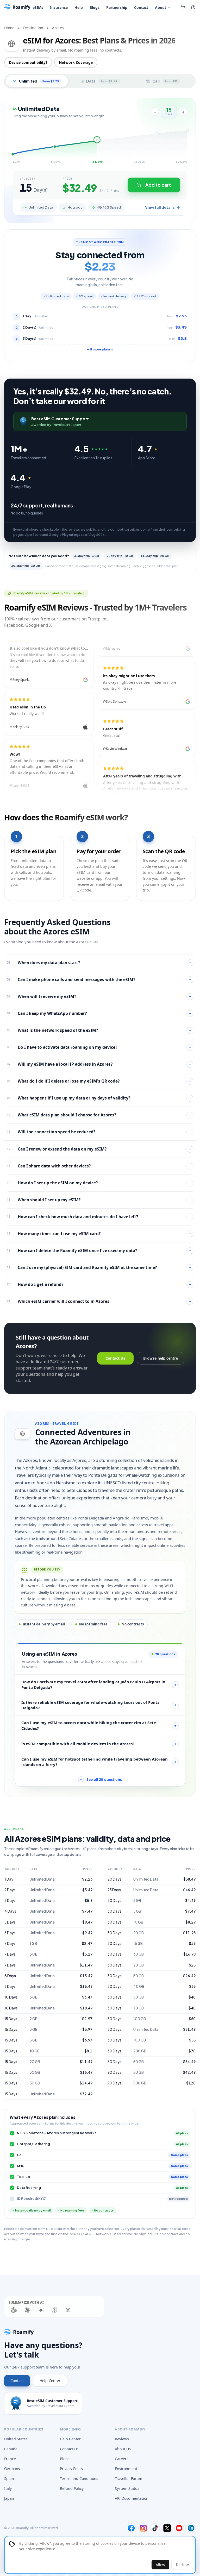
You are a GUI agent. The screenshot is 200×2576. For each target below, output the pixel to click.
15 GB (138, 1943)
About (161, 7)
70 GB (139, 2008)
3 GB (34, 1954)
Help (79, 7)
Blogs (95, 7)
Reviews (122, 2439)
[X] (167, 2528)
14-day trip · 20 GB (155, 556)
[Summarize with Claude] (27, 2310)
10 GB (35, 2051)
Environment (126, 2469)
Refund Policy (72, 2488)
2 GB (34, 2019)
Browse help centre (161, 1358)
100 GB (140, 2019)
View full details (160, 207)
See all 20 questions (101, 1779)
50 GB (35, 2083)
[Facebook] (131, 2528)
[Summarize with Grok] (68, 2310)
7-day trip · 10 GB (120, 556)
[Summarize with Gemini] (41, 2310)
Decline (182, 2565)
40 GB (139, 1986)
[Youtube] (179, 2528)
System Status (127, 2488)
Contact (141, 7)
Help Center (50, 2381)
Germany (12, 2469)
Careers (122, 2459)
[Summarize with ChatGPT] (14, 2310)
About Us (123, 2449)
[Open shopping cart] (183, 7)
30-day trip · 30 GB (26, 566)
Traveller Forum (129, 2478)
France (10, 2459)
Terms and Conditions (79, 2478)
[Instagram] (143, 2528)
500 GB (140, 2083)
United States (16, 2439)
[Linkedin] (191, 2528)
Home (9, 28)
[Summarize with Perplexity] (54, 2310)
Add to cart (158, 185)
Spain (9, 2478)
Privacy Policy (71, 2469)
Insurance (59, 7)
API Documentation (132, 2498)
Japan (9, 2498)
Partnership (117, 7)
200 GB (140, 2051)
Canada (11, 2449)
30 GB (35, 2072)
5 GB (34, 2040)
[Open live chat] (193, 7)
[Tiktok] (155, 2528)
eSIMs (38, 7)
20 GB (35, 2062)
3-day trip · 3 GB (87, 556)
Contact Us (115, 1358)
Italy (8, 2488)
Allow (160, 2565)
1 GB (33, 1943)
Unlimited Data (42, 1879)
